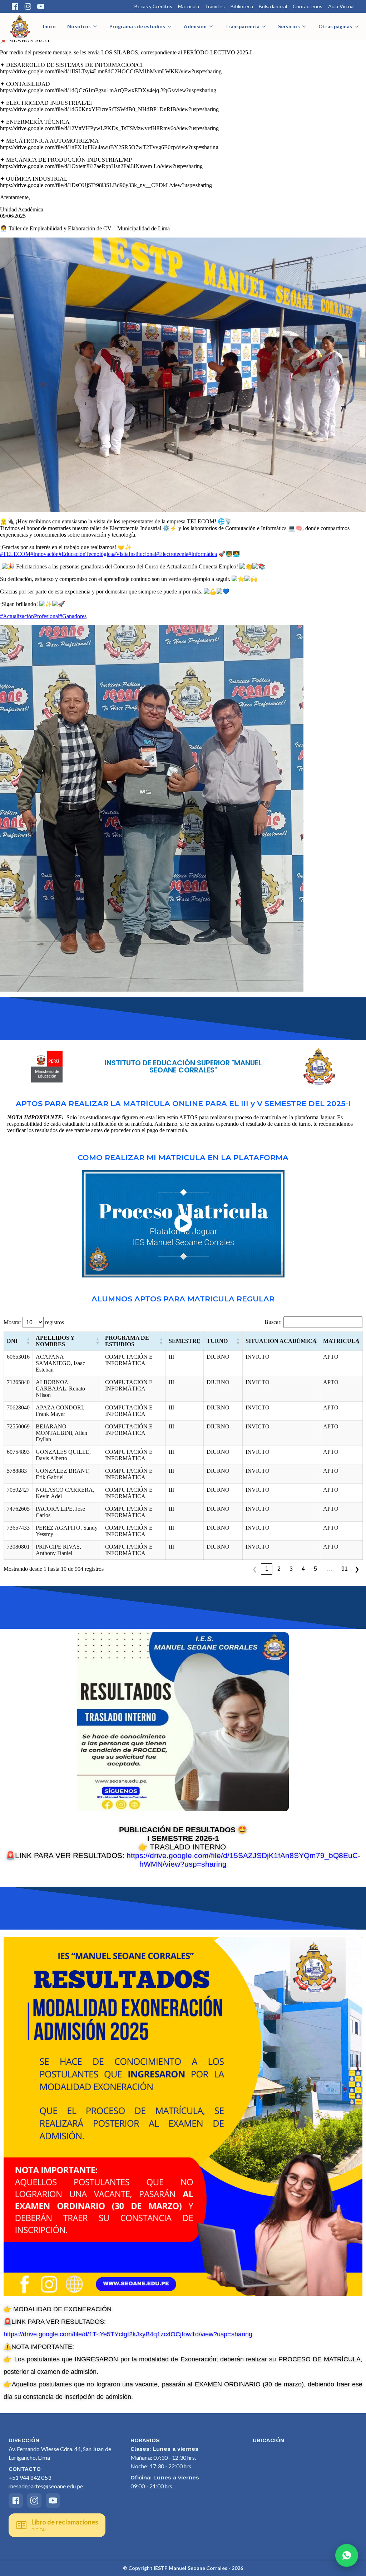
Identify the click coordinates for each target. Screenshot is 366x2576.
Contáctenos (308, 6)
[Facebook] (15, 6)
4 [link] (303, 1569)
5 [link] (315, 1569)
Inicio (49, 26)
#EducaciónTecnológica (86, 554)
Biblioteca (242, 6)
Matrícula (189, 6)
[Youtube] (41, 6)
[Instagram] (28, 6)
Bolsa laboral (273, 6)
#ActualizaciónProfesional (30, 616)
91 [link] (345, 1569)
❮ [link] (255, 1569)
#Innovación (44, 554)
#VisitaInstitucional (135, 554)
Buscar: (273, 1322)
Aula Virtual (341, 6)
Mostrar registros (34, 1322)
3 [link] (291, 1569)
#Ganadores (73, 616)
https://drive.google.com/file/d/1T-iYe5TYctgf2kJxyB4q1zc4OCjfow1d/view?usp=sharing (128, 2334)
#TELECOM (15, 554)
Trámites (215, 6)
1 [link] (267, 1569)
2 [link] (279, 1569)
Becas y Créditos (154, 6)
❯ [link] (357, 1569)
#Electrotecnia (172, 554)
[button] (28, 1341)
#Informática (203, 554)
